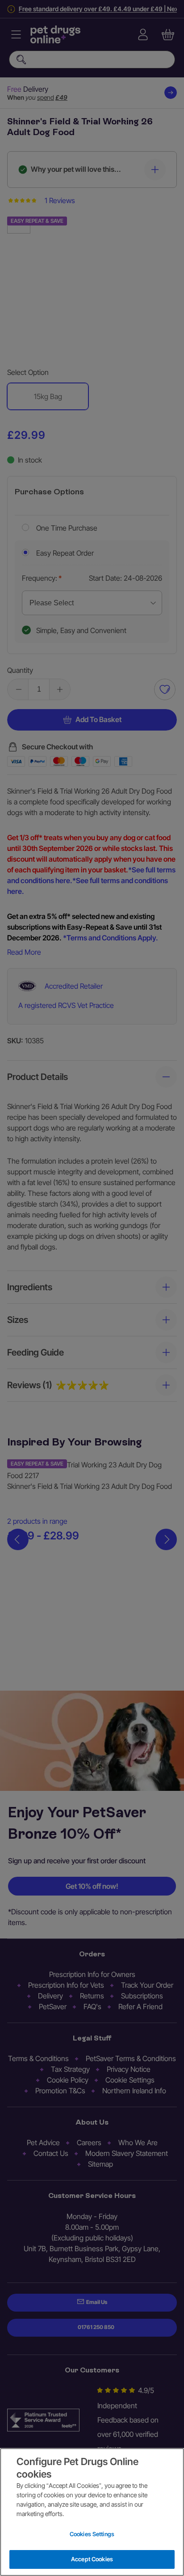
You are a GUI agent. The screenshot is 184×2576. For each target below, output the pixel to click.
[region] (92, 2512)
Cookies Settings (92, 2534)
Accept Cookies (92, 2559)
